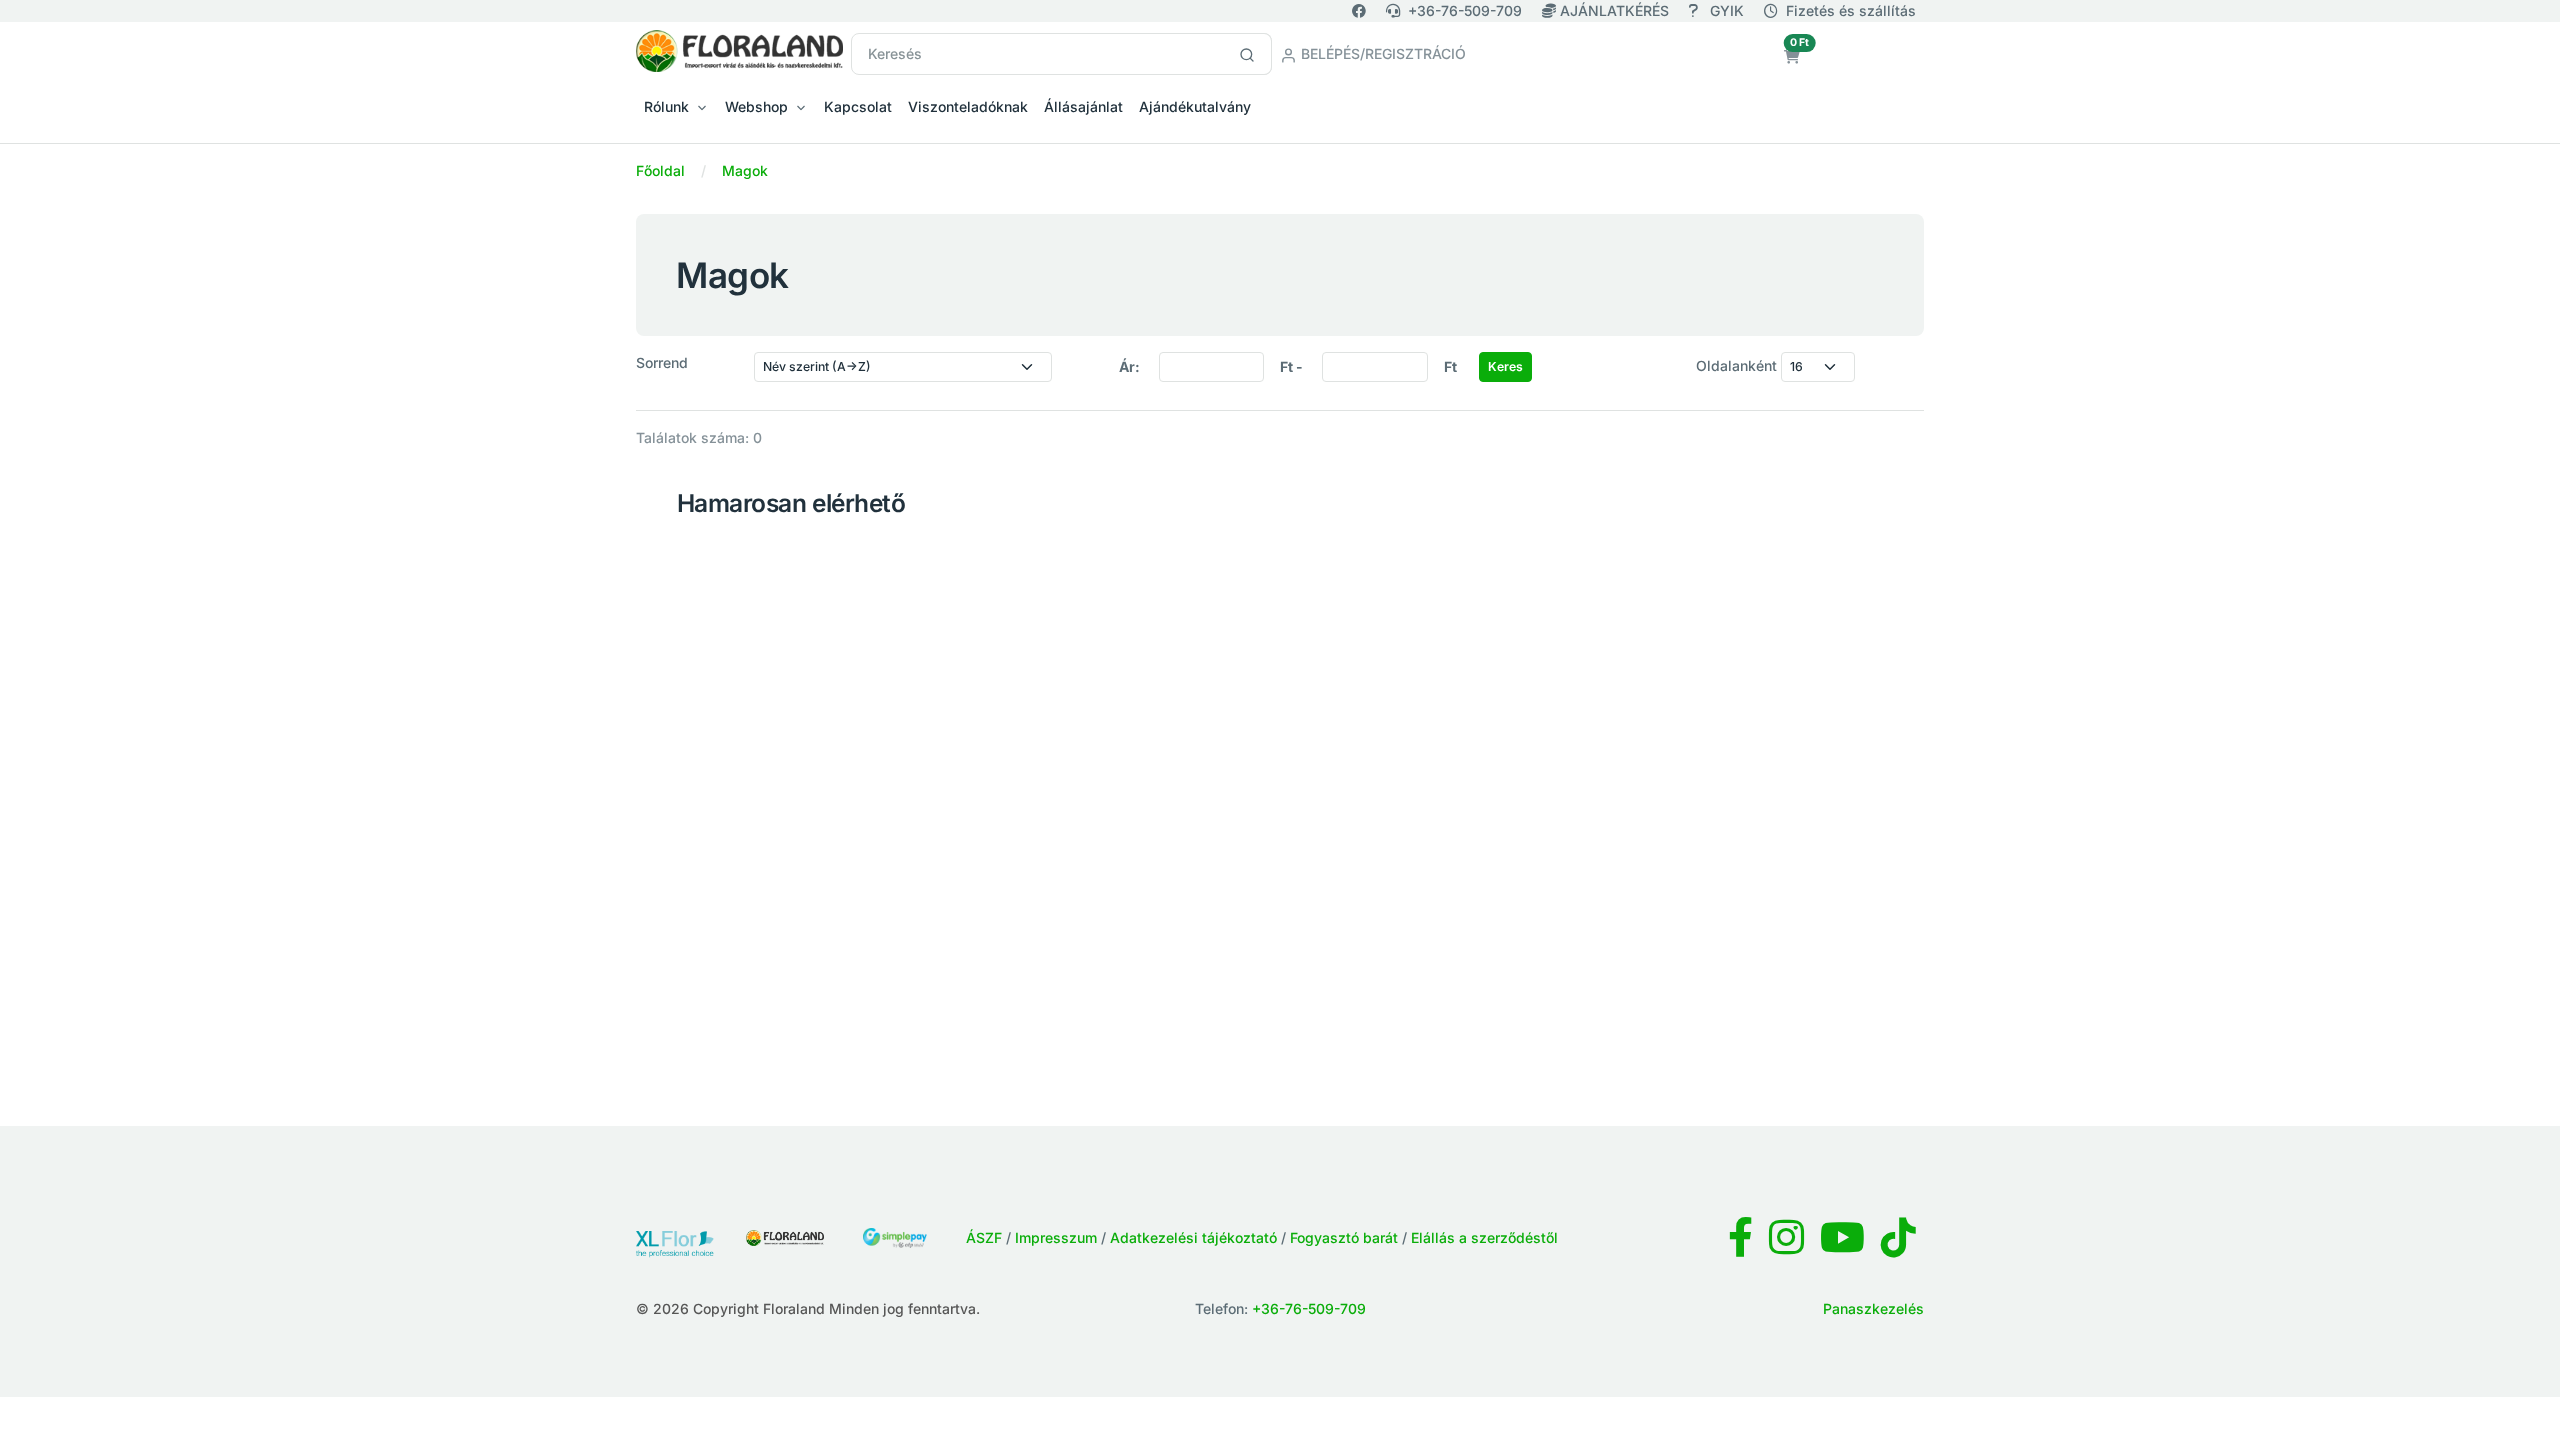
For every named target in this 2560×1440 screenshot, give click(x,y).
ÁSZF (984, 1237)
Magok (745, 170)
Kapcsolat (858, 106)
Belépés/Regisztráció (1381, 53)
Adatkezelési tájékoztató (1193, 1237)
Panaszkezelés (1873, 1308)
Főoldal (660, 170)
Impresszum (1056, 1237)
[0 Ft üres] (1792, 56)
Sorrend (662, 362)
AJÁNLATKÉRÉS (1614, 10)
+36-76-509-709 (1465, 10)
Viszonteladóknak (968, 106)
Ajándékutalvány (1195, 106)
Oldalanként (1736, 365)
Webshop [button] (756, 106)
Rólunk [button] (666, 106)
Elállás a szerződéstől (1484, 1237)
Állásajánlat (1083, 106)
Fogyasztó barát (1344, 1237)
